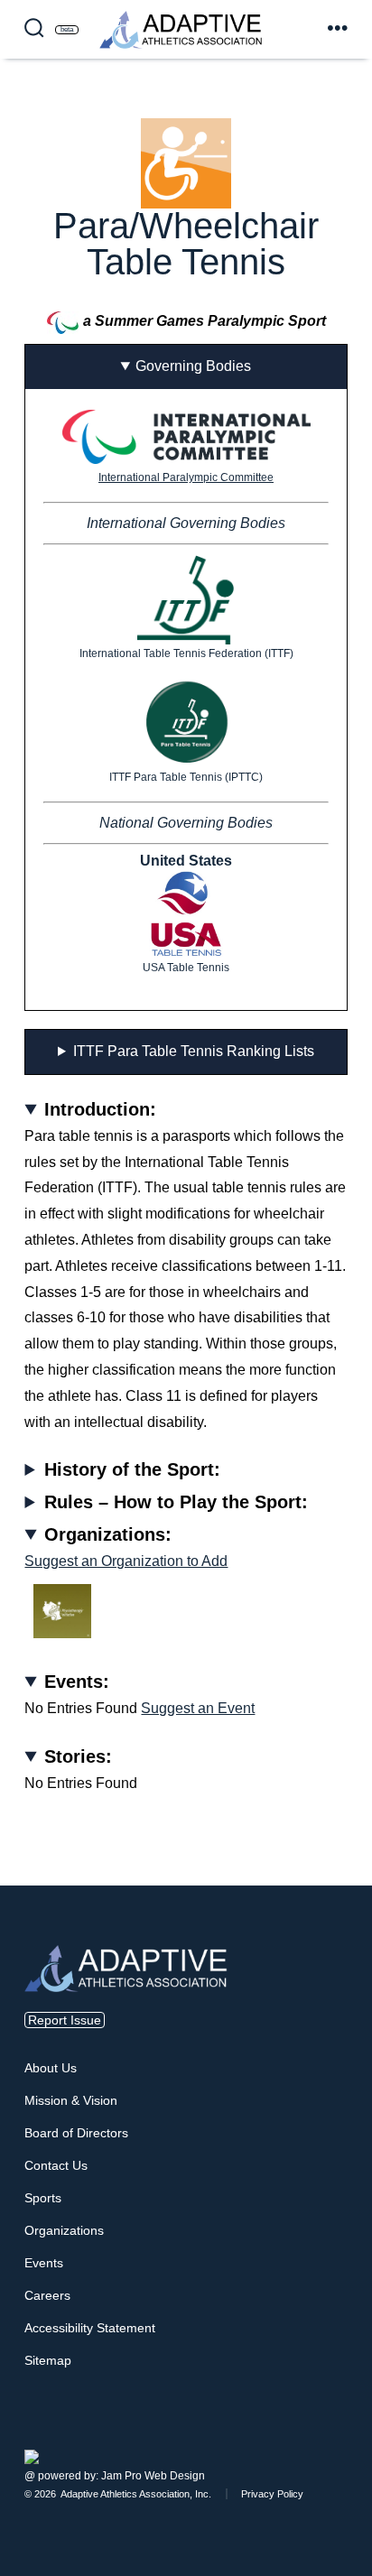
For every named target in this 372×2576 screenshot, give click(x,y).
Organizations (64, 2230)
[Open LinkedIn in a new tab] (344, 2434)
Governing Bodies (193, 366)
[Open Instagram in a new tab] (333, 2434)
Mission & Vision (71, 2100)
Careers (47, 2295)
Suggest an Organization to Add (126, 1561)
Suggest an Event (198, 1708)
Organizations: (108, 1534)
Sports (43, 2198)
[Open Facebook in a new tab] (322, 2434)
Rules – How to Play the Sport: (176, 1502)
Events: (77, 1682)
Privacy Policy (272, 2494)
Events (44, 2263)
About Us (51, 2068)
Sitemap (48, 2360)
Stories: (78, 1756)
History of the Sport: (132, 1469)
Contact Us (56, 2165)
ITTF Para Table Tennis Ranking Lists (194, 1051)
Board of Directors (76, 2133)
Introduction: (100, 1109)
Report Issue (65, 2020)
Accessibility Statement (90, 2328)
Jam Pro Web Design (153, 2476)
